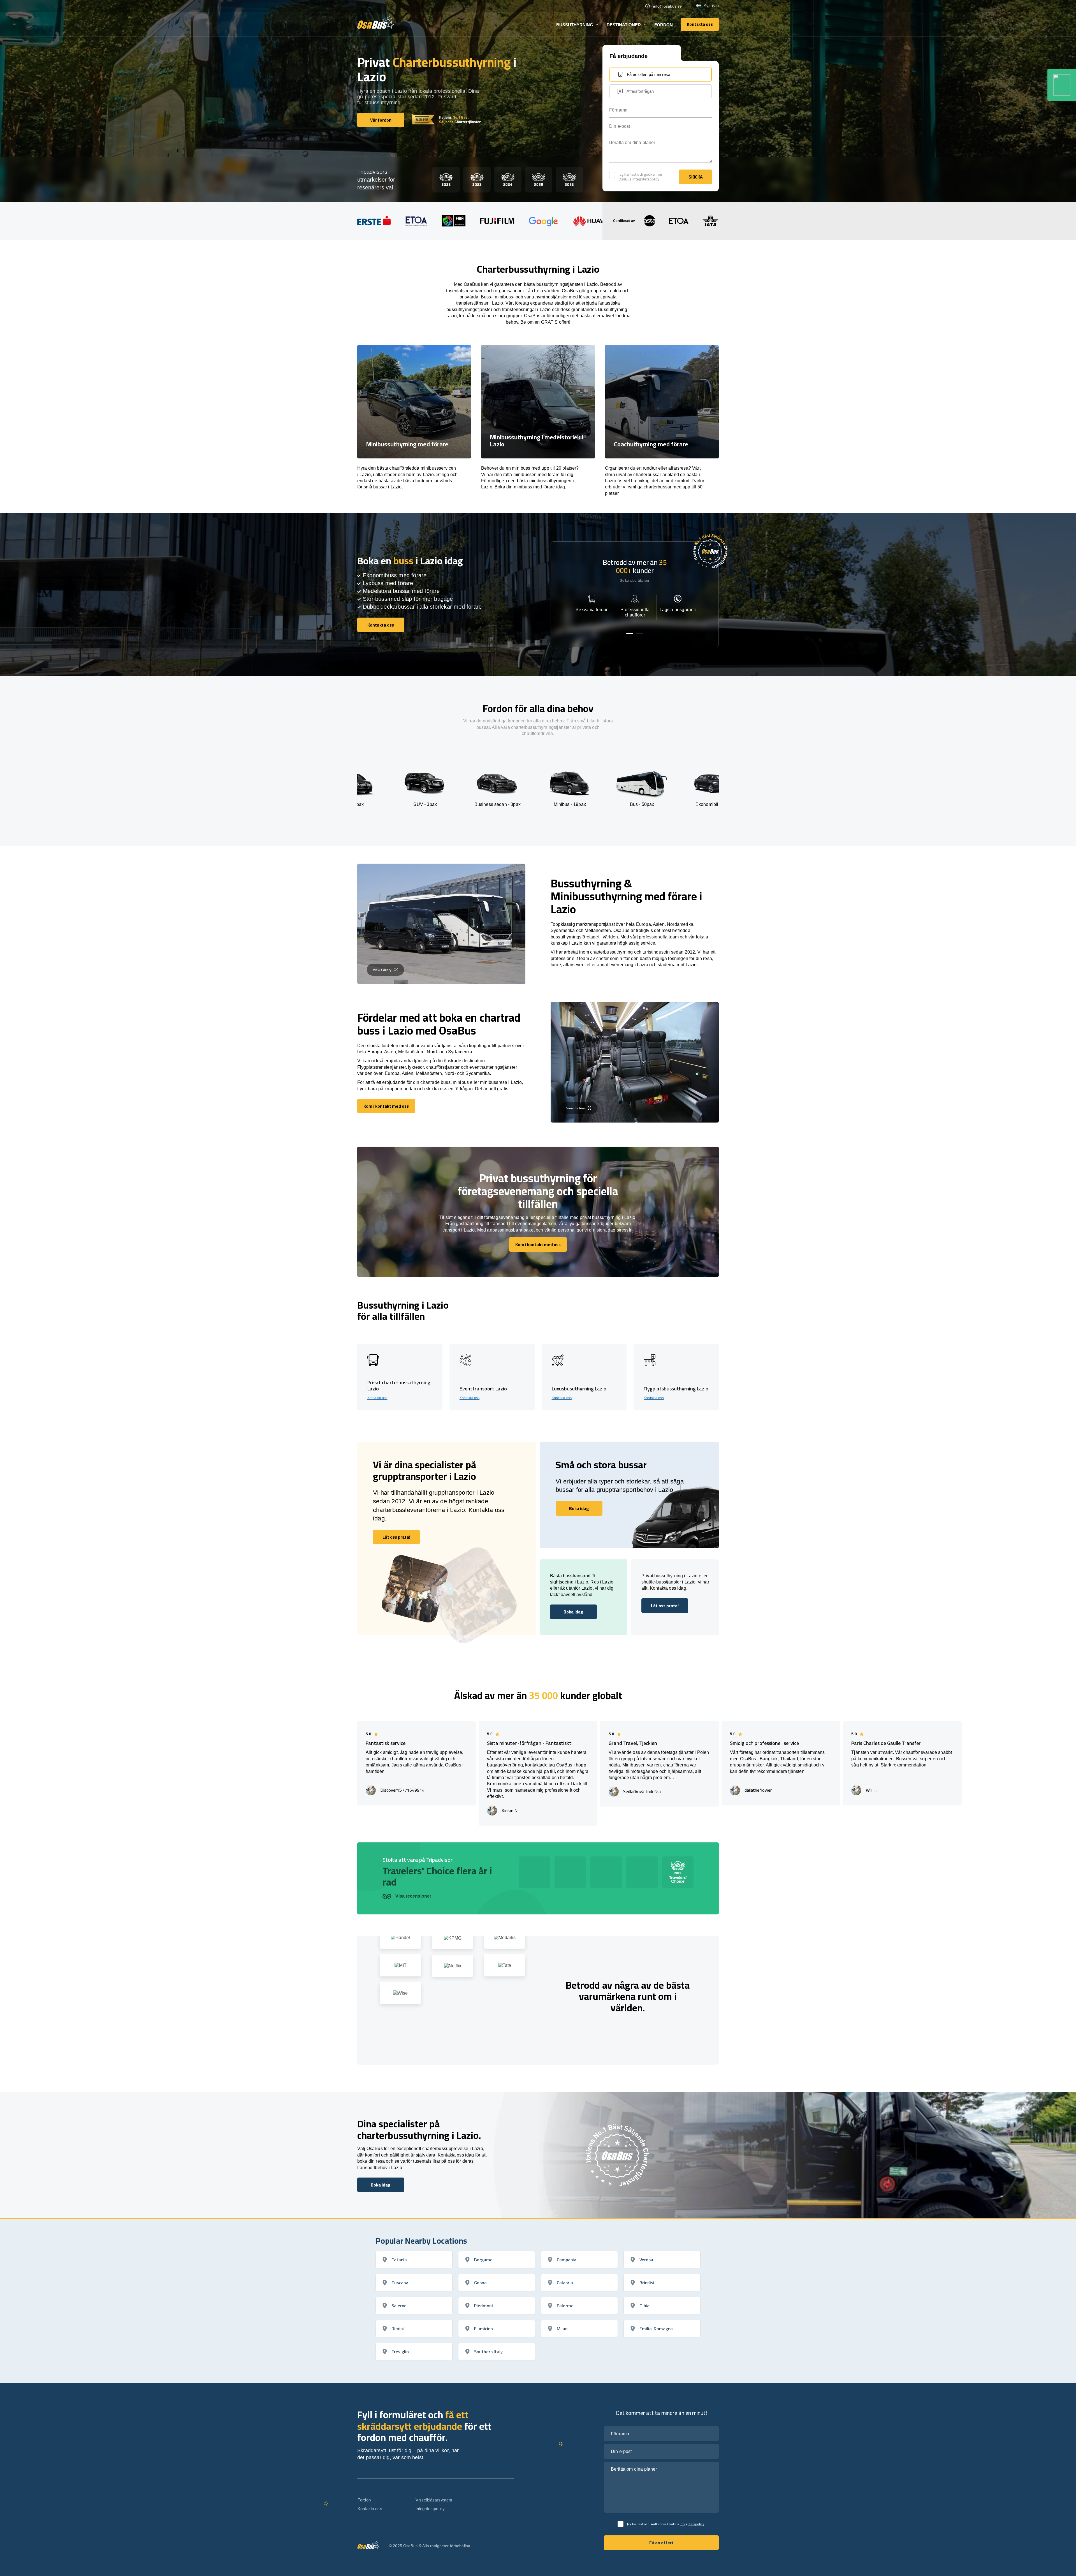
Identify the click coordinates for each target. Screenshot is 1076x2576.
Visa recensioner (413, 1896)
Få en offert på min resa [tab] (649, 74)
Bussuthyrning (575, 25)
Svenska (711, 6)
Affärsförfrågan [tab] (640, 91)
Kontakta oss (377, 1398)
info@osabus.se (667, 6)
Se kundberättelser (635, 581)
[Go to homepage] (376, 22)
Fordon (664, 25)
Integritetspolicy (646, 179)
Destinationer (624, 25)
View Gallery (382, 970)
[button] (630, 634)
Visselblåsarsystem (434, 2500)
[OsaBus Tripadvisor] (1062, 85)
